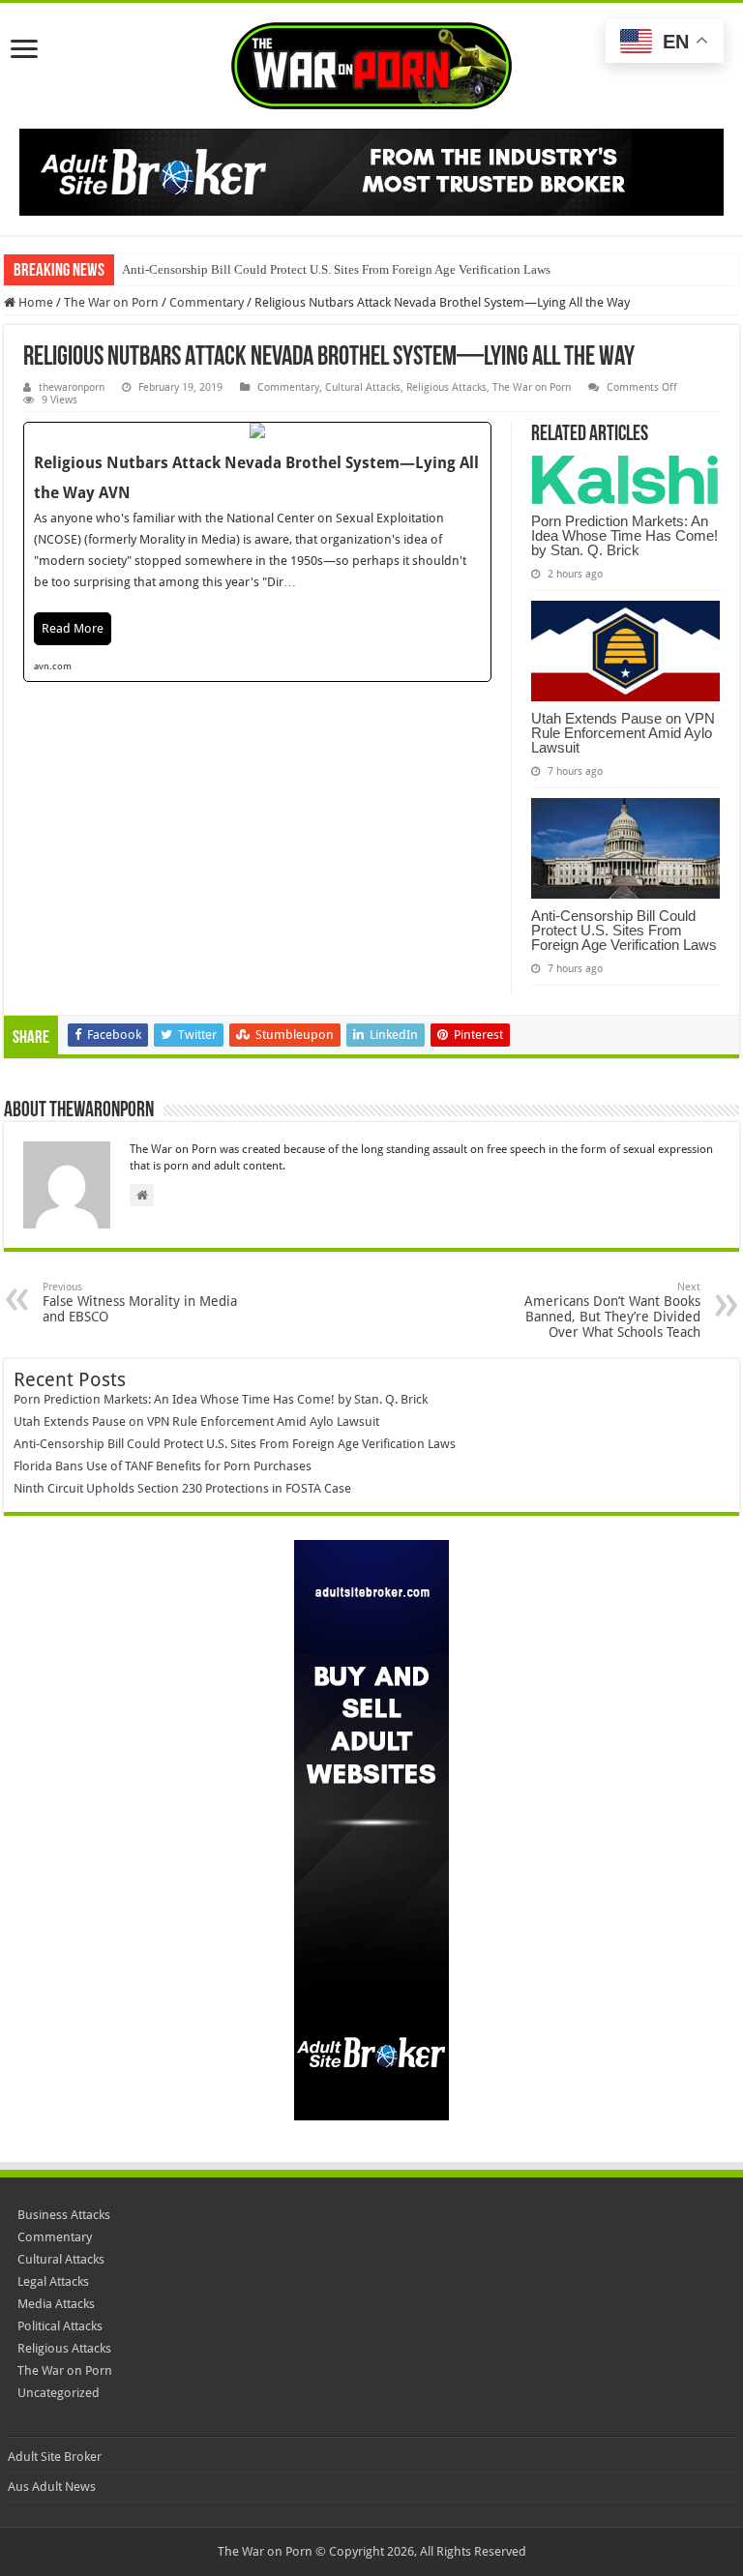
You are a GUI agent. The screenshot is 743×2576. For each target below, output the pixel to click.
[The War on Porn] (371, 62)
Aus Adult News (52, 2487)
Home (34, 302)
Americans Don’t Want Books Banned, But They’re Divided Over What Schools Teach (612, 1310)
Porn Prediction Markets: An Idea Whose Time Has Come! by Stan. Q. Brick (624, 535)
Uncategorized (59, 2393)
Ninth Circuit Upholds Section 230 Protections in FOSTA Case (182, 1488)
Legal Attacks (53, 2281)
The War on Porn (111, 302)
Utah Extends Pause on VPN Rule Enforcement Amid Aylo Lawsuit (623, 733)
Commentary (207, 302)
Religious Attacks (446, 387)
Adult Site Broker (55, 2457)
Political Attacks (60, 2326)
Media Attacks (56, 2304)
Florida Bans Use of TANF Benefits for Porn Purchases (163, 1466)
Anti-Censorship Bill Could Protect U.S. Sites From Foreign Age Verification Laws (336, 269)
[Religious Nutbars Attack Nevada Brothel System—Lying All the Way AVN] (257, 552)
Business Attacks (64, 2215)
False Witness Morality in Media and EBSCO (140, 1303)
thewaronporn (72, 387)
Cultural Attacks (363, 387)
